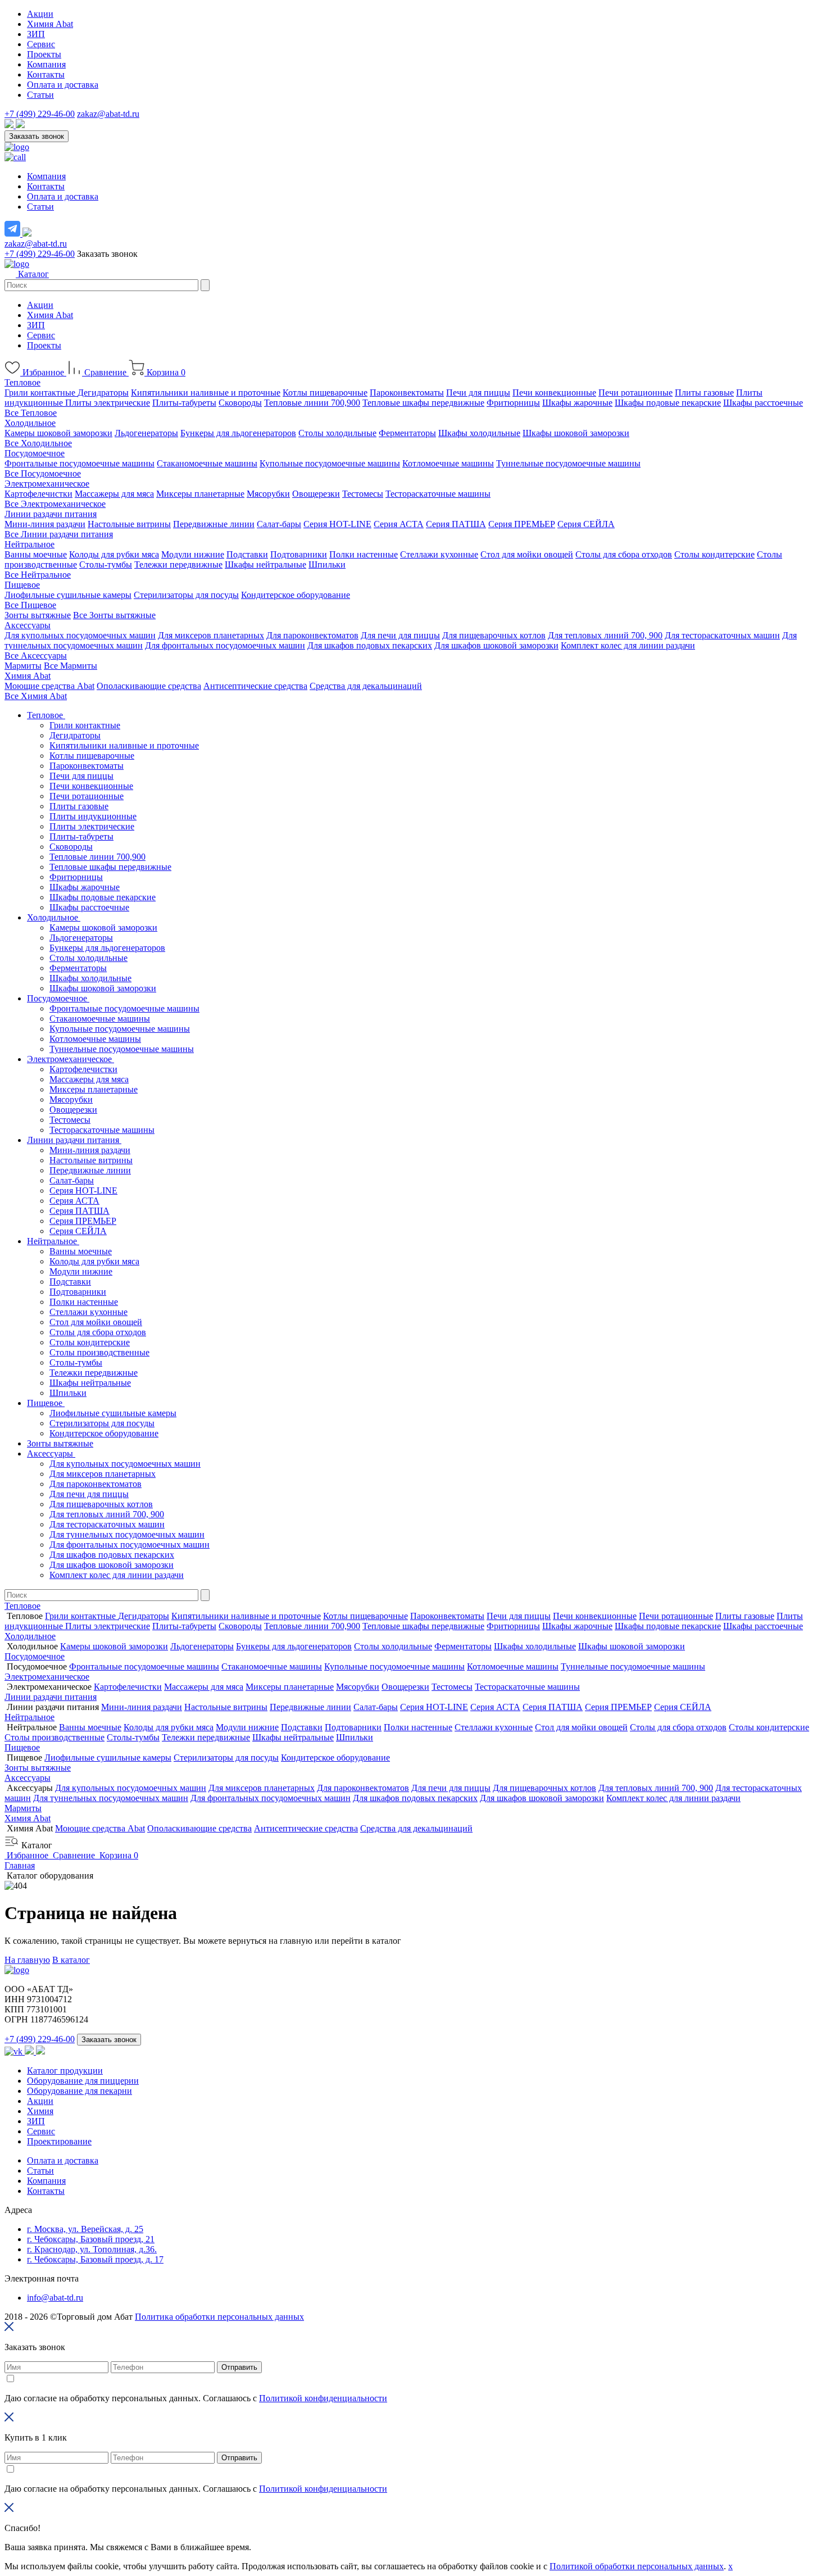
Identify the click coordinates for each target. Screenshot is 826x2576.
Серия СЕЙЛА (586, 524)
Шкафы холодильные (479, 433)
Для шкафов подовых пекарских (370, 645)
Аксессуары (28, 625)
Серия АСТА (399, 524)
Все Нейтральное (38, 575)
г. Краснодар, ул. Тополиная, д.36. (92, 2249)
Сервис (41, 44)
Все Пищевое (30, 605)
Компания (46, 64)
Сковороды (240, 403)
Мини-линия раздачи (45, 524)
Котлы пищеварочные (325, 393)
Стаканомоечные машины (207, 463)
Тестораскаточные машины (438, 494)
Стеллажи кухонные (439, 554)
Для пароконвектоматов (312, 635)
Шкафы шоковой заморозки (576, 433)
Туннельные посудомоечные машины (568, 463)
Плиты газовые (704, 393)
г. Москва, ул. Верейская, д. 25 (85, 2229)
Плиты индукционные (93, 816)
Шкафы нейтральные (265, 564)
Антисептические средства (255, 686)
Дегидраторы (103, 393)
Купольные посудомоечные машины (330, 463)
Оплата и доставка (63, 85)
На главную (27, 1960)
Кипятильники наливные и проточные (206, 393)
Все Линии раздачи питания (59, 534)
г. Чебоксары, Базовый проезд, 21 (91, 2239)
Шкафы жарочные (577, 403)
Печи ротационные (636, 393)
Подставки (247, 554)
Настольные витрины (129, 524)
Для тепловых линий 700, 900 (605, 635)
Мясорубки (268, 494)
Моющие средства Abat (49, 686)
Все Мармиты (71, 666)
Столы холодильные (337, 433)
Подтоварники (299, 554)
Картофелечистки (38, 494)
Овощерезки (316, 494)
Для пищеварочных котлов (494, 635)
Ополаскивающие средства (149, 686)
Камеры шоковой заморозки (58, 433)
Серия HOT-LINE (337, 524)
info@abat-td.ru (55, 2298)
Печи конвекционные (554, 393)
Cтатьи (40, 2171)
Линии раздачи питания (51, 514)
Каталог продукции (65, 2071)
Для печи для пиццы (400, 635)
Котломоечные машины (448, 463)
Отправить (239, 2367)
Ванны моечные (36, 554)
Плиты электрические (108, 403)
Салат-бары (279, 524)
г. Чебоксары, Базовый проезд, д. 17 (95, 2259)
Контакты (46, 74)
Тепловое (22, 382)
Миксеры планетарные (200, 494)
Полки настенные (364, 554)
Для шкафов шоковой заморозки (496, 645)
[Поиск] (205, 285)
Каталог (32, 274)
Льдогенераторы (146, 433)
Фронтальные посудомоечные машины (80, 463)
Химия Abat (50, 24)
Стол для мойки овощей (527, 554)
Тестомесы (363, 494)
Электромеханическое (47, 484)
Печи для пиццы (478, 393)
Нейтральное (29, 544)
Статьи (40, 95)
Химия (40, 2111)
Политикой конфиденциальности (323, 2398)
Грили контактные (41, 393)
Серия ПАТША (456, 524)
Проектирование (59, 2141)
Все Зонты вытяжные (114, 615)
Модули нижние (193, 554)
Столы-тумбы (106, 564)
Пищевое (22, 585)
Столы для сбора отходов (624, 554)
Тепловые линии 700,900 (312, 403)
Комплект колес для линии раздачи (628, 645)
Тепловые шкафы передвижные (423, 403)
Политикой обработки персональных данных (637, 2566)
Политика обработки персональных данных (219, 2317)
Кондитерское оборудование (296, 595)
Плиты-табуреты (184, 403)
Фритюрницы (513, 403)
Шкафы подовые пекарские (668, 403)
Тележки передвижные (178, 564)
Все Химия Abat (36, 696)
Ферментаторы (407, 433)
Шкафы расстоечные (763, 403)
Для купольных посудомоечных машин (80, 635)
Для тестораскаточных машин (722, 635)
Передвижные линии (214, 524)
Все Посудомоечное (43, 473)
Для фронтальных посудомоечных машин (225, 645)
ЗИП (36, 34)
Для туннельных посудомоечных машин (127, 1534)
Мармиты (23, 666)
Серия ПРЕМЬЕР (522, 524)
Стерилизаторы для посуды (186, 595)
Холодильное (30, 423)
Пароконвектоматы (407, 393)
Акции (40, 14)
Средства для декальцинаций (366, 686)
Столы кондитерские (714, 554)
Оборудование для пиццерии (83, 2081)
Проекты (44, 54)
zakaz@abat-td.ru (108, 114)
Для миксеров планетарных (211, 635)
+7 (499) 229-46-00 (40, 114)
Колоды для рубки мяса (114, 554)
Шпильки (327, 564)
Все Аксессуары (36, 656)
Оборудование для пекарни (80, 2091)
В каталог (71, 1960)
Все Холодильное (38, 443)
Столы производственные (99, 1352)
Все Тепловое (31, 413)
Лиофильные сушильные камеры (68, 595)
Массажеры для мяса (114, 494)
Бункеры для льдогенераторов (238, 433)
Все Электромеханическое (55, 504)
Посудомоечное (35, 453)
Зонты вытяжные (38, 615)
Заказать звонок (37, 136)
